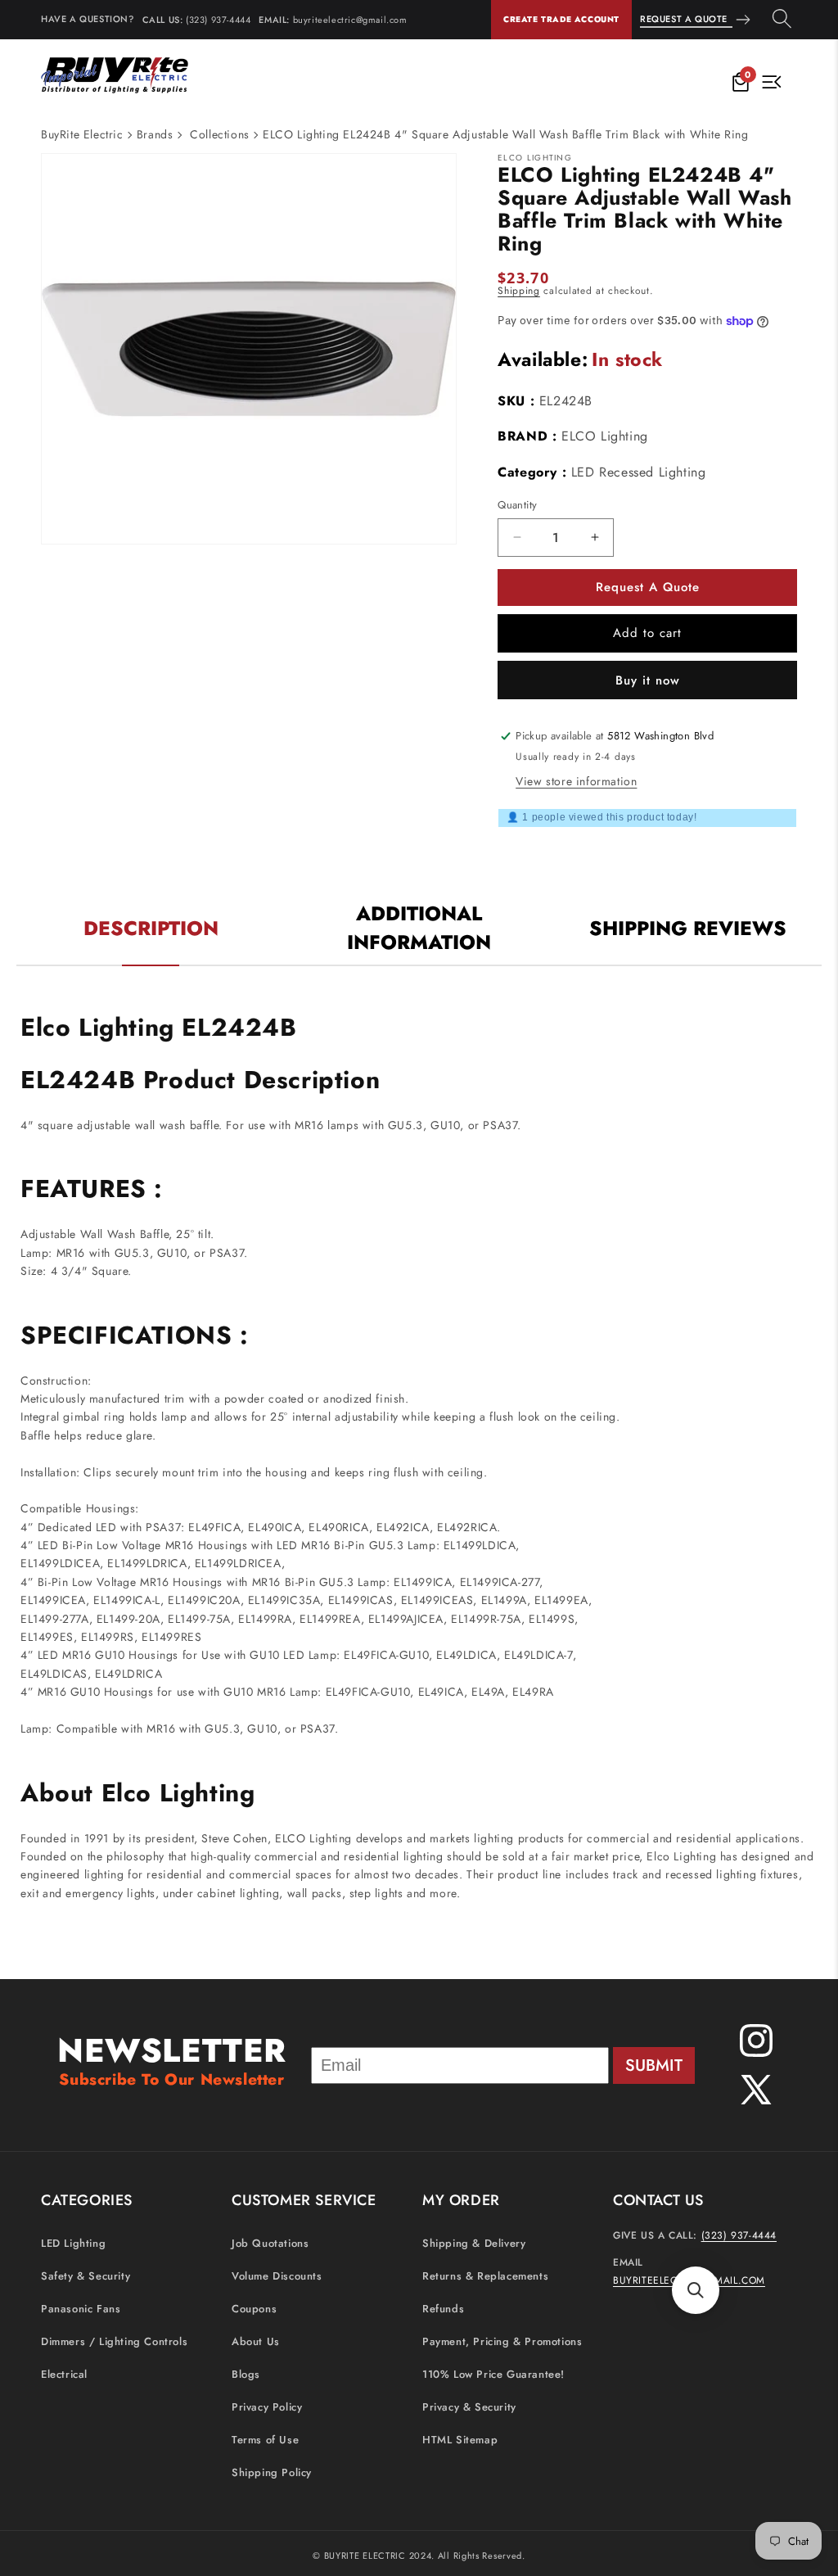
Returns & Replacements (485, 2276)
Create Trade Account (561, 19)
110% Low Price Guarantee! (493, 2374)
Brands (155, 134)
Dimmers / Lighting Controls (114, 2341)
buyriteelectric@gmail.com (350, 20)
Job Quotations (270, 2243)
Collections (220, 134)
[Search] (782, 20)
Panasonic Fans (81, 2309)
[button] (696, 2290)
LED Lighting (73, 2243)
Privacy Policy (267, 2407)
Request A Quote (684, 19)
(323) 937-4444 (218, 20)
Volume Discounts (277, 2276)
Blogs (246, 2374)
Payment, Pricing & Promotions (502, 2341)
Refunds (443, 2309)
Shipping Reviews (688, 928)
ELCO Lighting (605, 436)
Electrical (64, 2374)
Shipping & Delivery (474, 2243)
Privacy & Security (469, 2407)
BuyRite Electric (82, 134)
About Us (256, 2341)
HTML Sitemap (460, 2440)
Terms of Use (265, 2440)
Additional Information (419, 928)
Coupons (254, 2309)
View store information (576, 781)
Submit (654, 2065)
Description (151, 928)
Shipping (519, 291)
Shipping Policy (272, 2472)
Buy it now (648, 680)
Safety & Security (86, 2276)
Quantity (517, 505)
